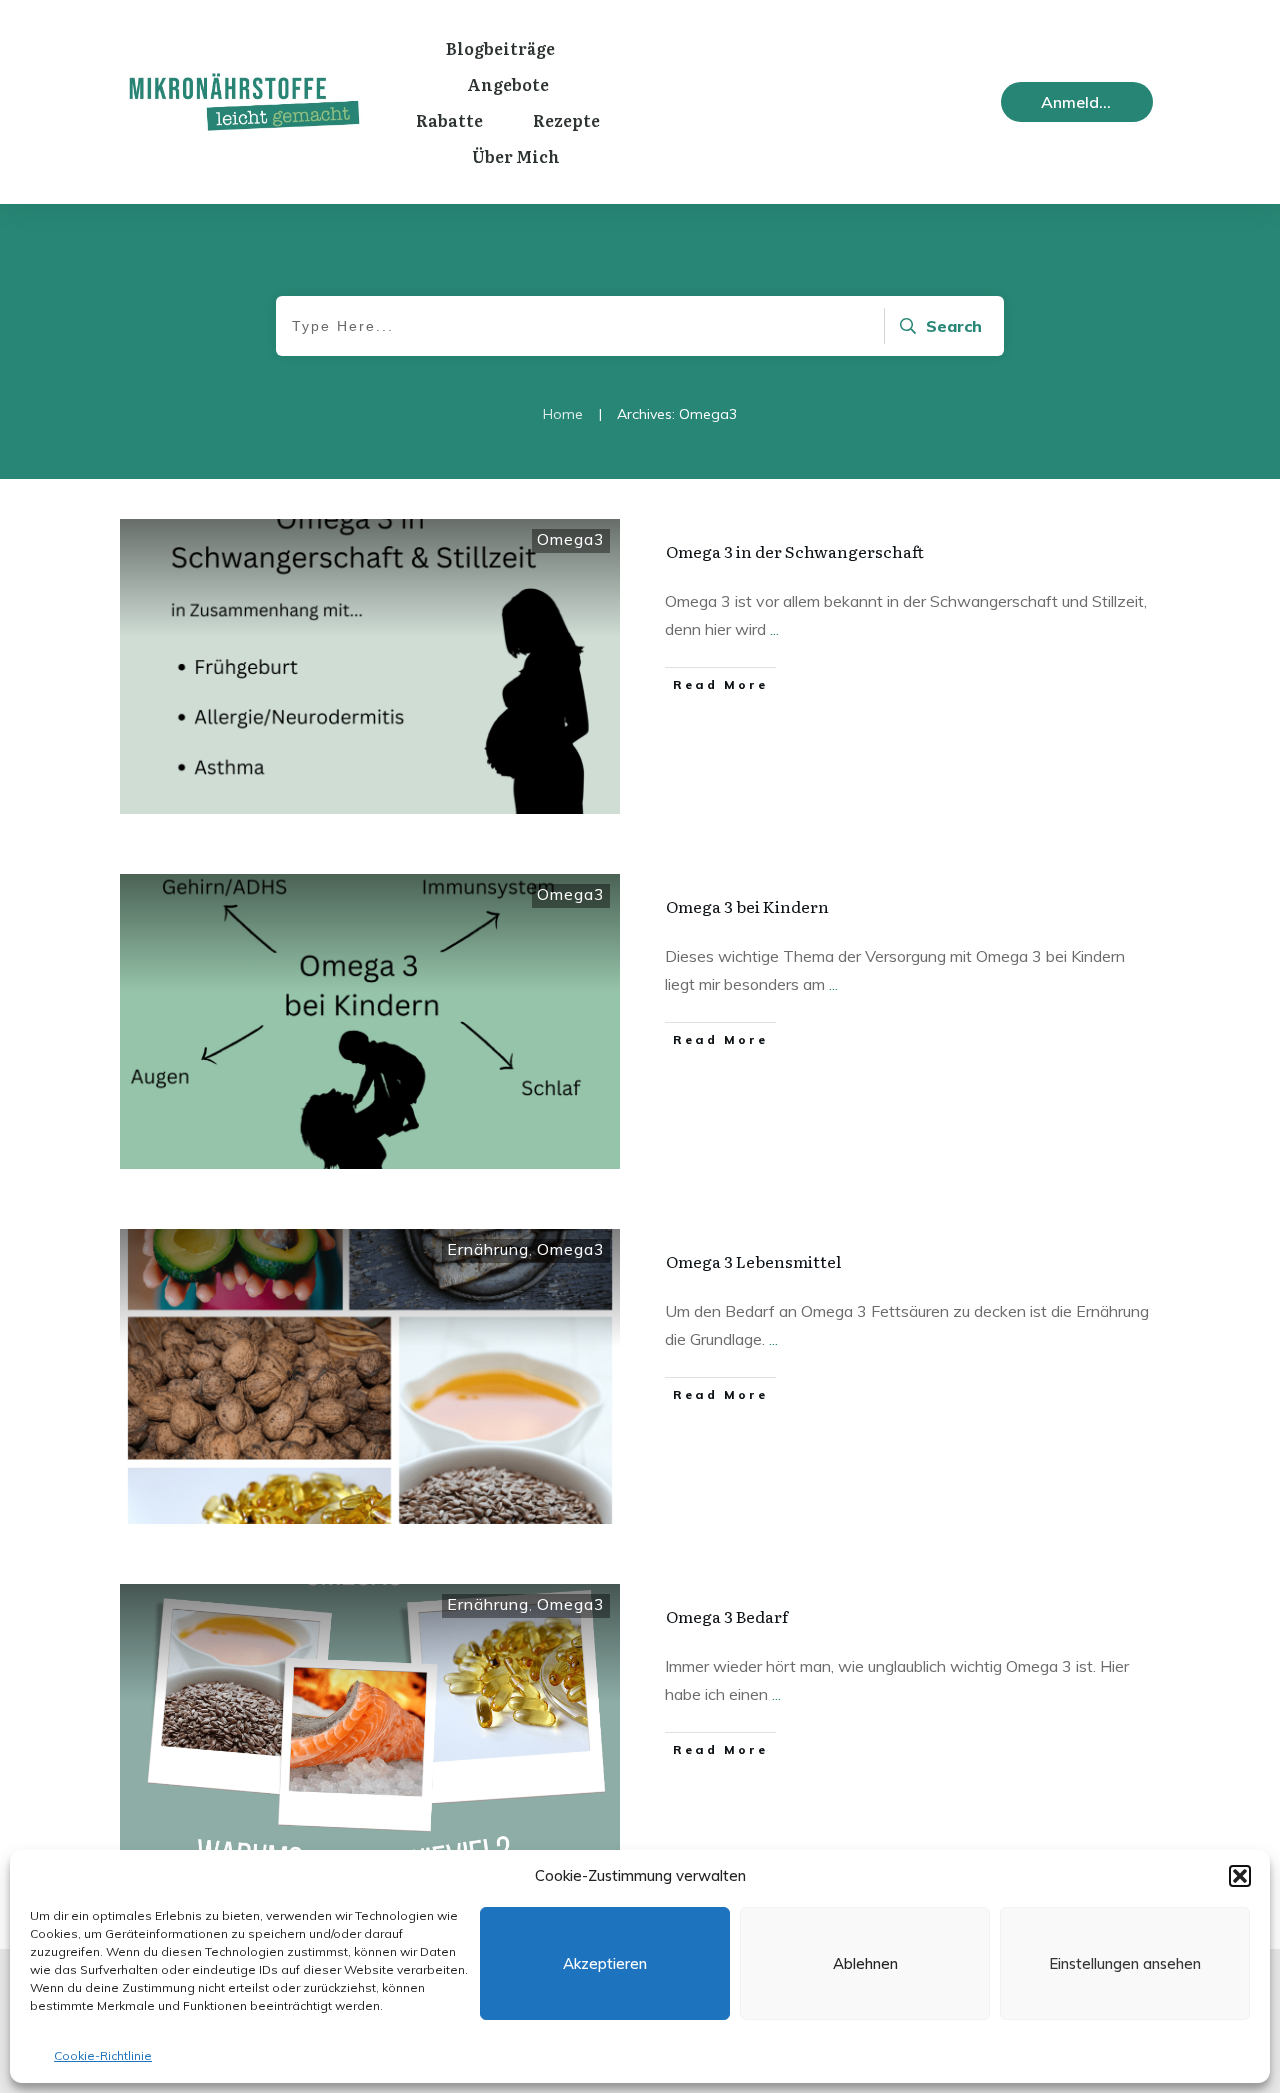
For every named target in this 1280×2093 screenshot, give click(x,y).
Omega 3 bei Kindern (747, 906)
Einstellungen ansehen (1125, 1963)
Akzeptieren (605, 1963)
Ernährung (488, 1249)
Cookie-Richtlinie (103, 2055)
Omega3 (571, 539)
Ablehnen (865, 1963)
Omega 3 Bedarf (727, 1616)
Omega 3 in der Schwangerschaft (795, 551)
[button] (1240, 1876)
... (774, 629)
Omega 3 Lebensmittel (753, 1261)
